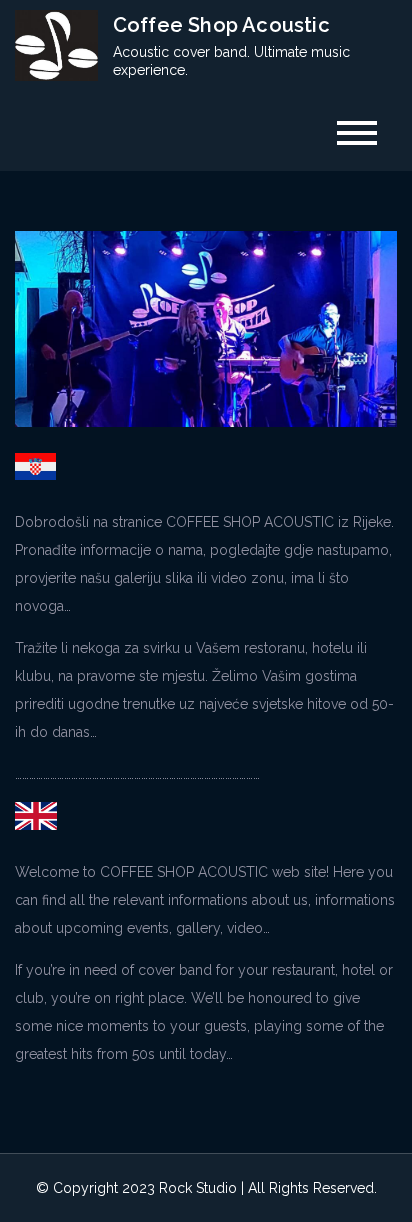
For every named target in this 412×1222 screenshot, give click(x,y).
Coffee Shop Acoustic (221, 25)
